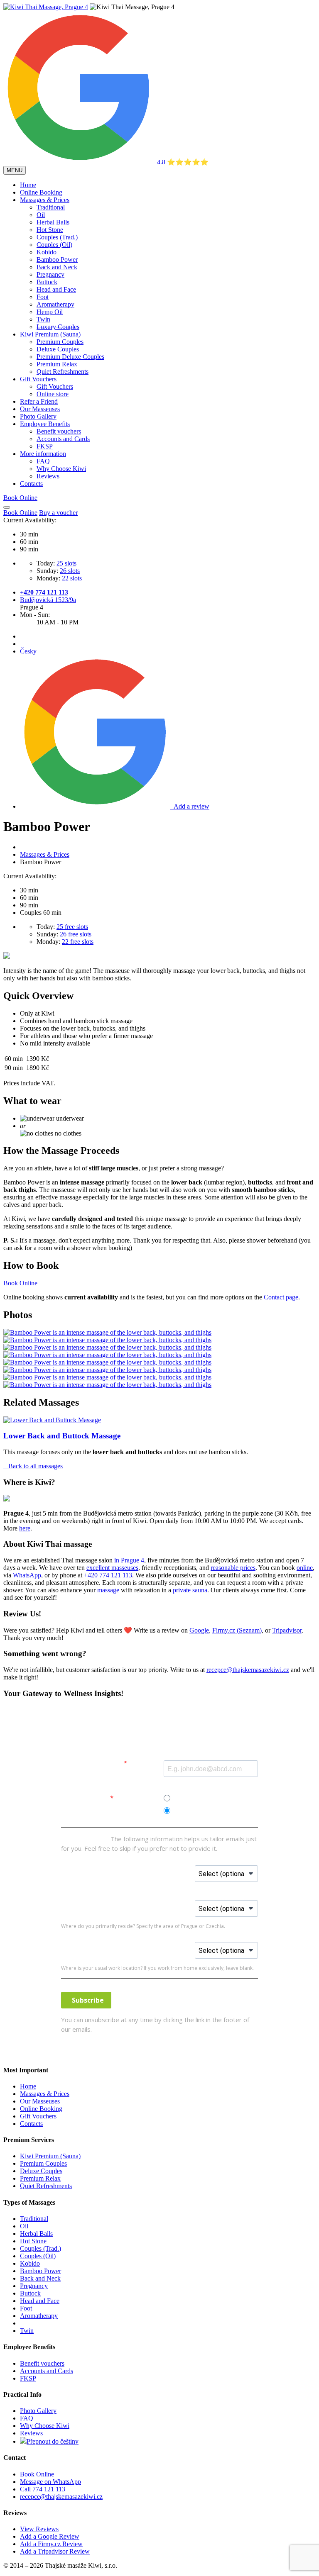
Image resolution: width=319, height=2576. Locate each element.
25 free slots (72, 927)
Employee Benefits (45, 424)
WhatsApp (27, 1575)
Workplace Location (163, 1945)
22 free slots (78, 942)
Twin (43, 319)
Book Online (20, 513)
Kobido (47, 252)
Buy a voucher (58, 513)
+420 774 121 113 (44, 592)
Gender (144, 1868)
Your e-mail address (92, 1763)
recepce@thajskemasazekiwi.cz (248, 1670)
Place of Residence (161, 1903)
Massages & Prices (45, 200)
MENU (15, 170)
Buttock (47, 282)
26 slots (70, 571)
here (25, 1528)
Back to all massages (33, 1466)
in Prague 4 (129, 1560)
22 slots (72, 578)
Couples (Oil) (54, 245)
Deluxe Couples (58, 349)
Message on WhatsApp (50, 2482)
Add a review (190, 806)
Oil (41, 215)
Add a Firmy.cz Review (51, 2544)
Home (28, 185)
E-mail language (86, 1798)
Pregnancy (50, 274)
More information (43, 454)
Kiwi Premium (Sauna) (50, 334)
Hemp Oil (50, 312)
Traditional (51, 207)
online (305, 1568)
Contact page (281, 1297)
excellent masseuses (112, 1568)
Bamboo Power (57, 260)
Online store (53, 394)
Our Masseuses (40, 409)
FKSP (45, 446)
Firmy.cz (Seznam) (237, 1630)
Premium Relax (57, 364)
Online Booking (41, 192)
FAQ (43, 461)
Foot (43, 297)
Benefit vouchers (59, 431)
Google (199, 1630)
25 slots (66, 563)
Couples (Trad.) (57, 237)
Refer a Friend (39, 401)
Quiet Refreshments (63, 372)
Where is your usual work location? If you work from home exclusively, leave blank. (157, 1968)
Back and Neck (57, 267)
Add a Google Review (50, 2536)
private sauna (190, 1590)
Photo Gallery (38, 416)
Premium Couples (60, 342)
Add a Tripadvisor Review (55, 2551)
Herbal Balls (53, 222)
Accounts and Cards (63, 439)
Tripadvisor (287, 1630)
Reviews (48, 476)
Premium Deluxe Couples (70, 357)
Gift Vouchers (38, 379)
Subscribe (86, 2000)
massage (108, 1590)
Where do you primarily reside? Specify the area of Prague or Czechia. (143, 1926)
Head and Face (56, 289)
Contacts (31, 484)
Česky (28, 651)
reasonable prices (233, 1568)
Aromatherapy (55, 304)
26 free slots (76, 934)
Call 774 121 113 (43, 2489)
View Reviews (39, 2529)
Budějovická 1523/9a (48, 600)
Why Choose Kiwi (61, 469)
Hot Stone (50, 230)
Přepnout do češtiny (53, 2441)
